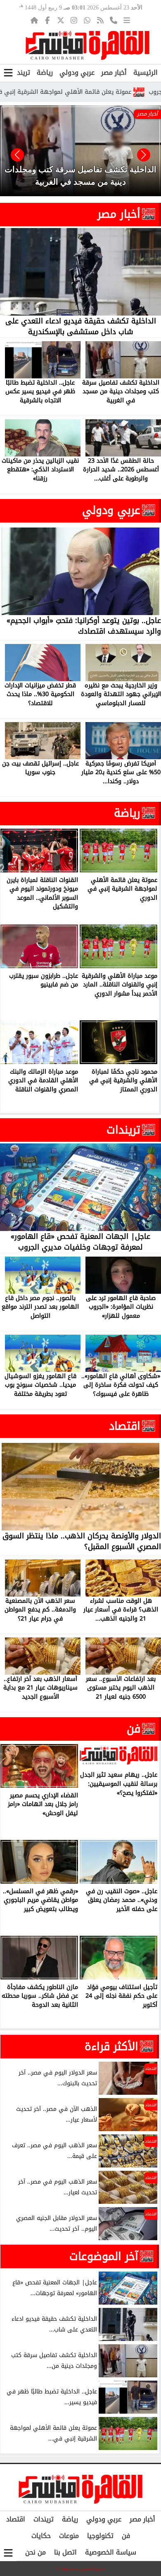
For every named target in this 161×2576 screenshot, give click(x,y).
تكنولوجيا (100, 2536)
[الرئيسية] (34, 20)
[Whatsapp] (87, 20)
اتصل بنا (65, 2552)
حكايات (41, 2536)
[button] (17, 155)
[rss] (100, 20)
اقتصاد (125, 1426)
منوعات (69, 2536)
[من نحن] (114, 20)
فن (134, 1729)
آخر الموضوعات (104, 2256)
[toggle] (8, 73)
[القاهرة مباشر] (88, 45)
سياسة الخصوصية (111, 2552)
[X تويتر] (61, 20)
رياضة (45, 72)
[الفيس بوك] (47, 20)
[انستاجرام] (74, 20)
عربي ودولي (77, 72)
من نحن (36, 2552)
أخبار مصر (114, 72)
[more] (127, 20)
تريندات (20, 72)
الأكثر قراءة (111, 2046)
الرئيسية (146, 72)
